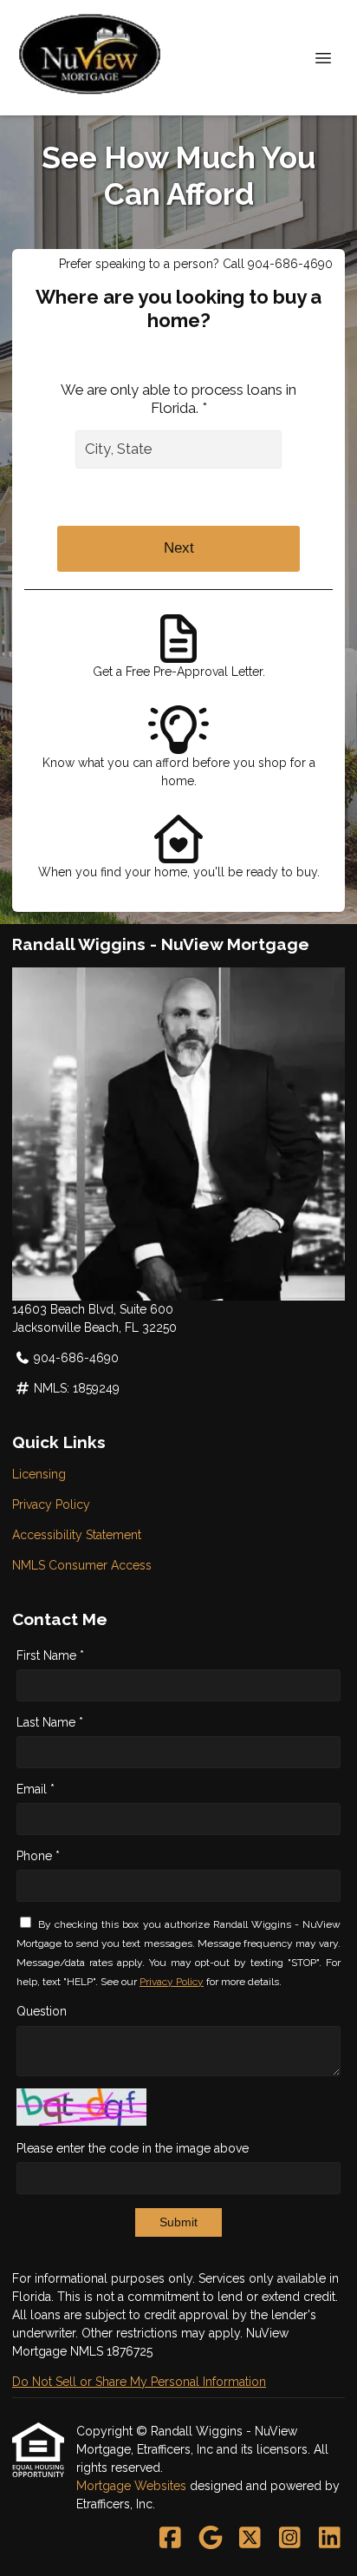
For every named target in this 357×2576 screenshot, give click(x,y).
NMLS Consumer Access (82, 1565)
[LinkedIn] (330, 2539)
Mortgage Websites (133, 2486)
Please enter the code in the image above (133, 2148)
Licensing (39, 1474)
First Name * (50, 1655)
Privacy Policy (51, 1504)
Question (42, 2011)
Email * (36, 1789)
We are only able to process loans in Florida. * (178, 399)
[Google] (210, 2539)
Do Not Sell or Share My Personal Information (139, 2382)
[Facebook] (170, 2539)
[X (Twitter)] (250, 2539)
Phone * (38, 1856)
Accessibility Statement (77, 1535)
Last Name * (50, 1722)
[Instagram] (290, 2539)
